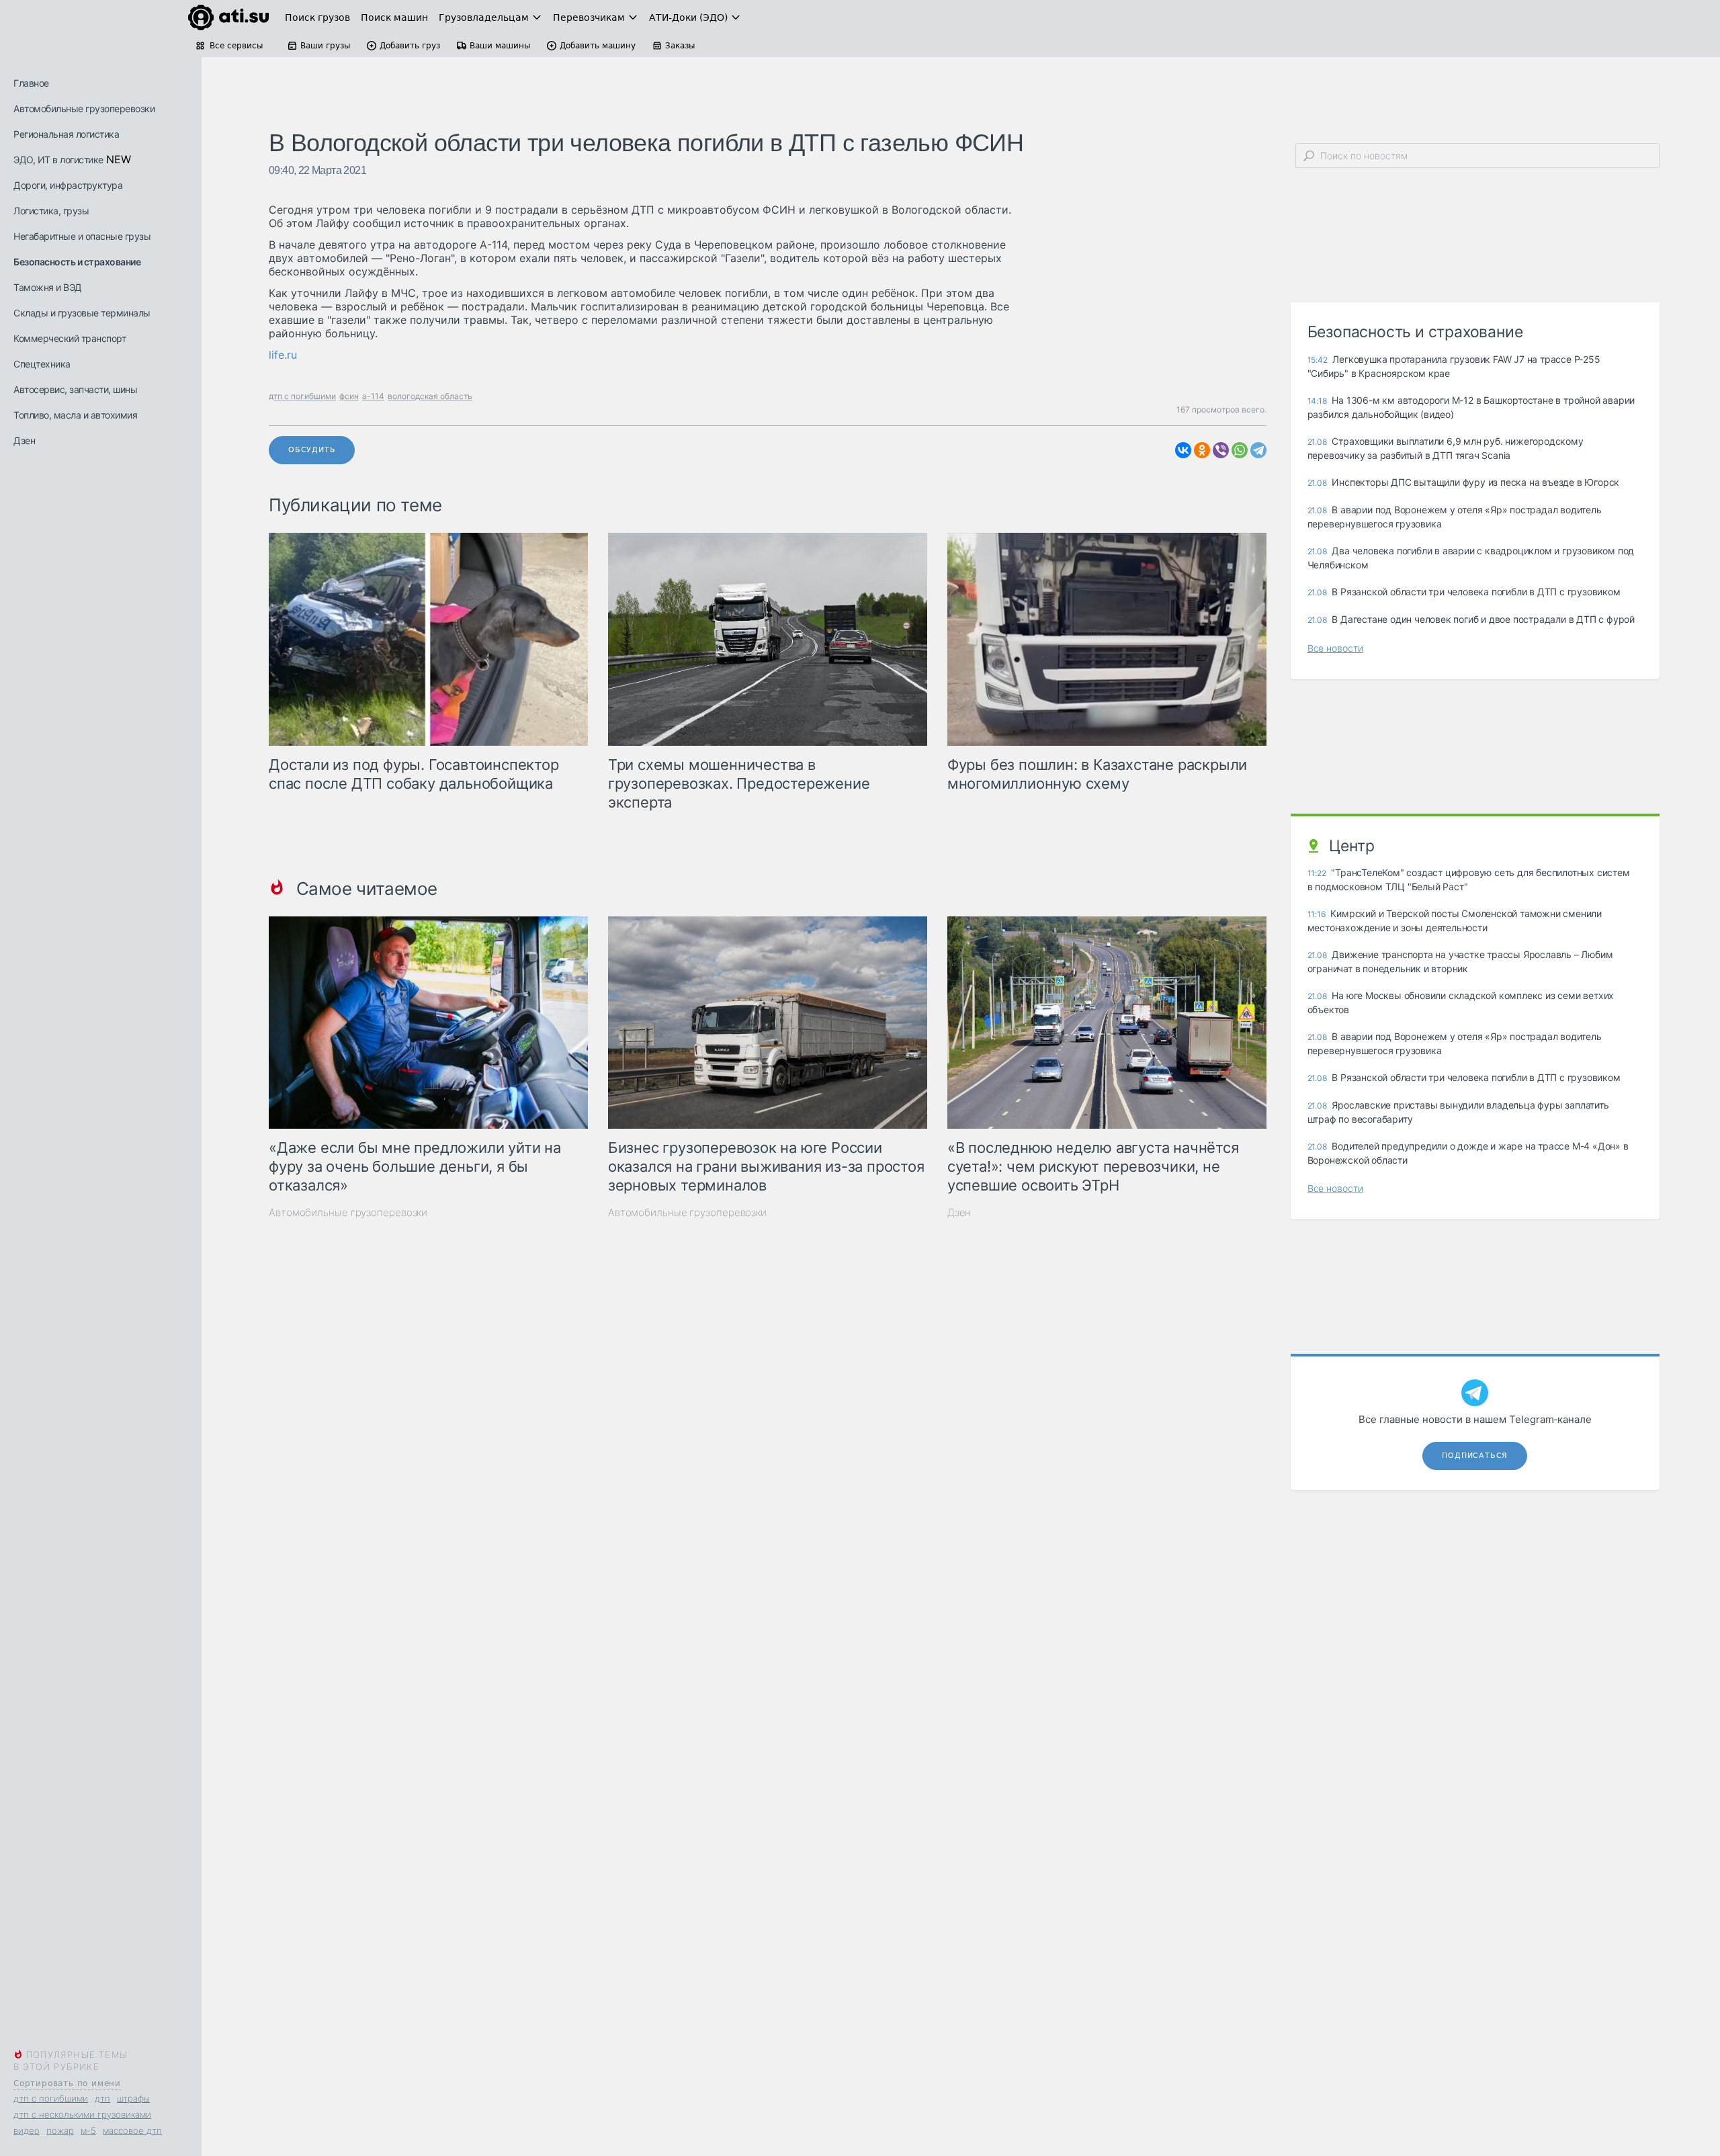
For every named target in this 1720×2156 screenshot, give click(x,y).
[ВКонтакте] (1183, 450)
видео (27, 2130)
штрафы (133, 2098)
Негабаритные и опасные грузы (82, 236)
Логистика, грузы (51, 211)
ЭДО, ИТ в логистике (58, 160)
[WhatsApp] (1240, 450)
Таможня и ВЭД (48, 287)
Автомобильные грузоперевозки (84, 109)
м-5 (88, 2130)
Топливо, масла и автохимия (75, 415)
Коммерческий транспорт (70, 338)
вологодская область (430, 396)
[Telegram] (1258, 450)
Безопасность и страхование (77, 262)
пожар (60, 2130)
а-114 (373, 396)
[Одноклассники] (1202, 450)
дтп (102, 2098)
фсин (349, 396)
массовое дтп (132, 2130)
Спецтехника (42, 364)
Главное (31, 83)
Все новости (1335, 648)
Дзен (24, 440)
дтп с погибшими (51, 2098)
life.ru (283, 355)
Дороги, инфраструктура (68, 185)
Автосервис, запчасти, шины (75, 389)
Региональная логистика (66, 134)
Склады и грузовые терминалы (82, 313)
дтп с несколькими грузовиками (82, 2114)
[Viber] (1221, 450)
